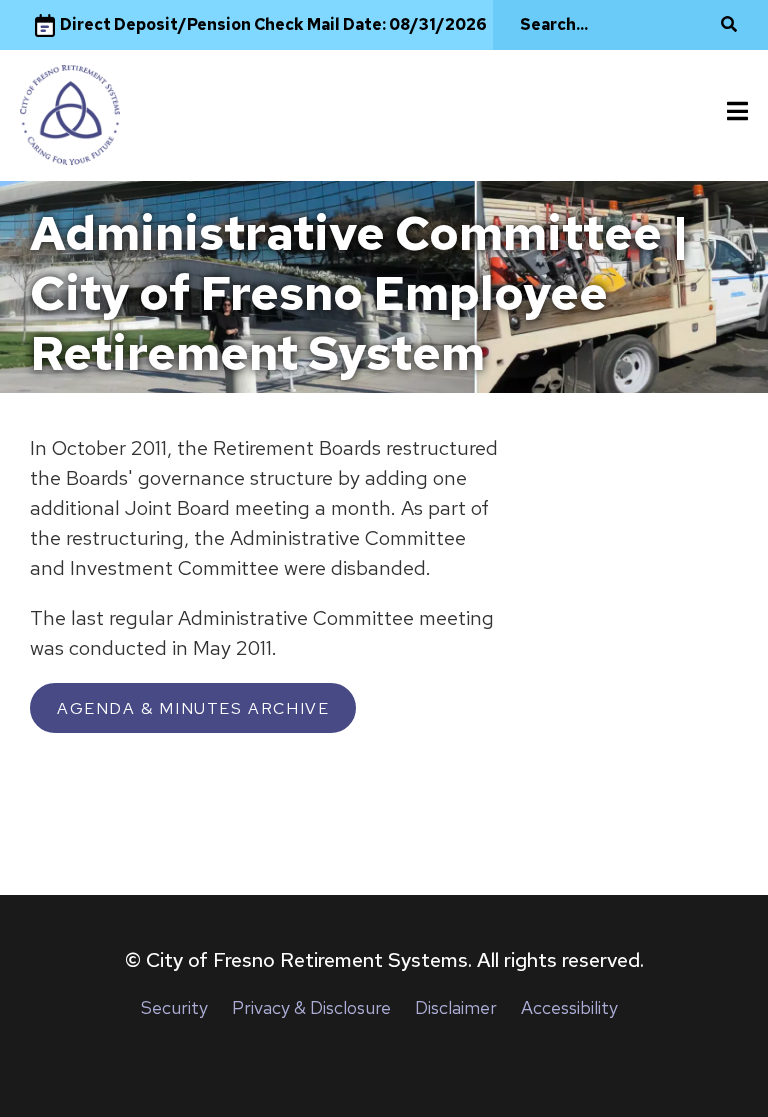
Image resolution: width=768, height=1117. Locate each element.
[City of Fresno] (70, 115)
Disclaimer (456, 1007)
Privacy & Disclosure (311, 1007)
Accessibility (569, 1007)
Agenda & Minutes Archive (193, 708)
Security (174, 1007)
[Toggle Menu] (737, 112)
